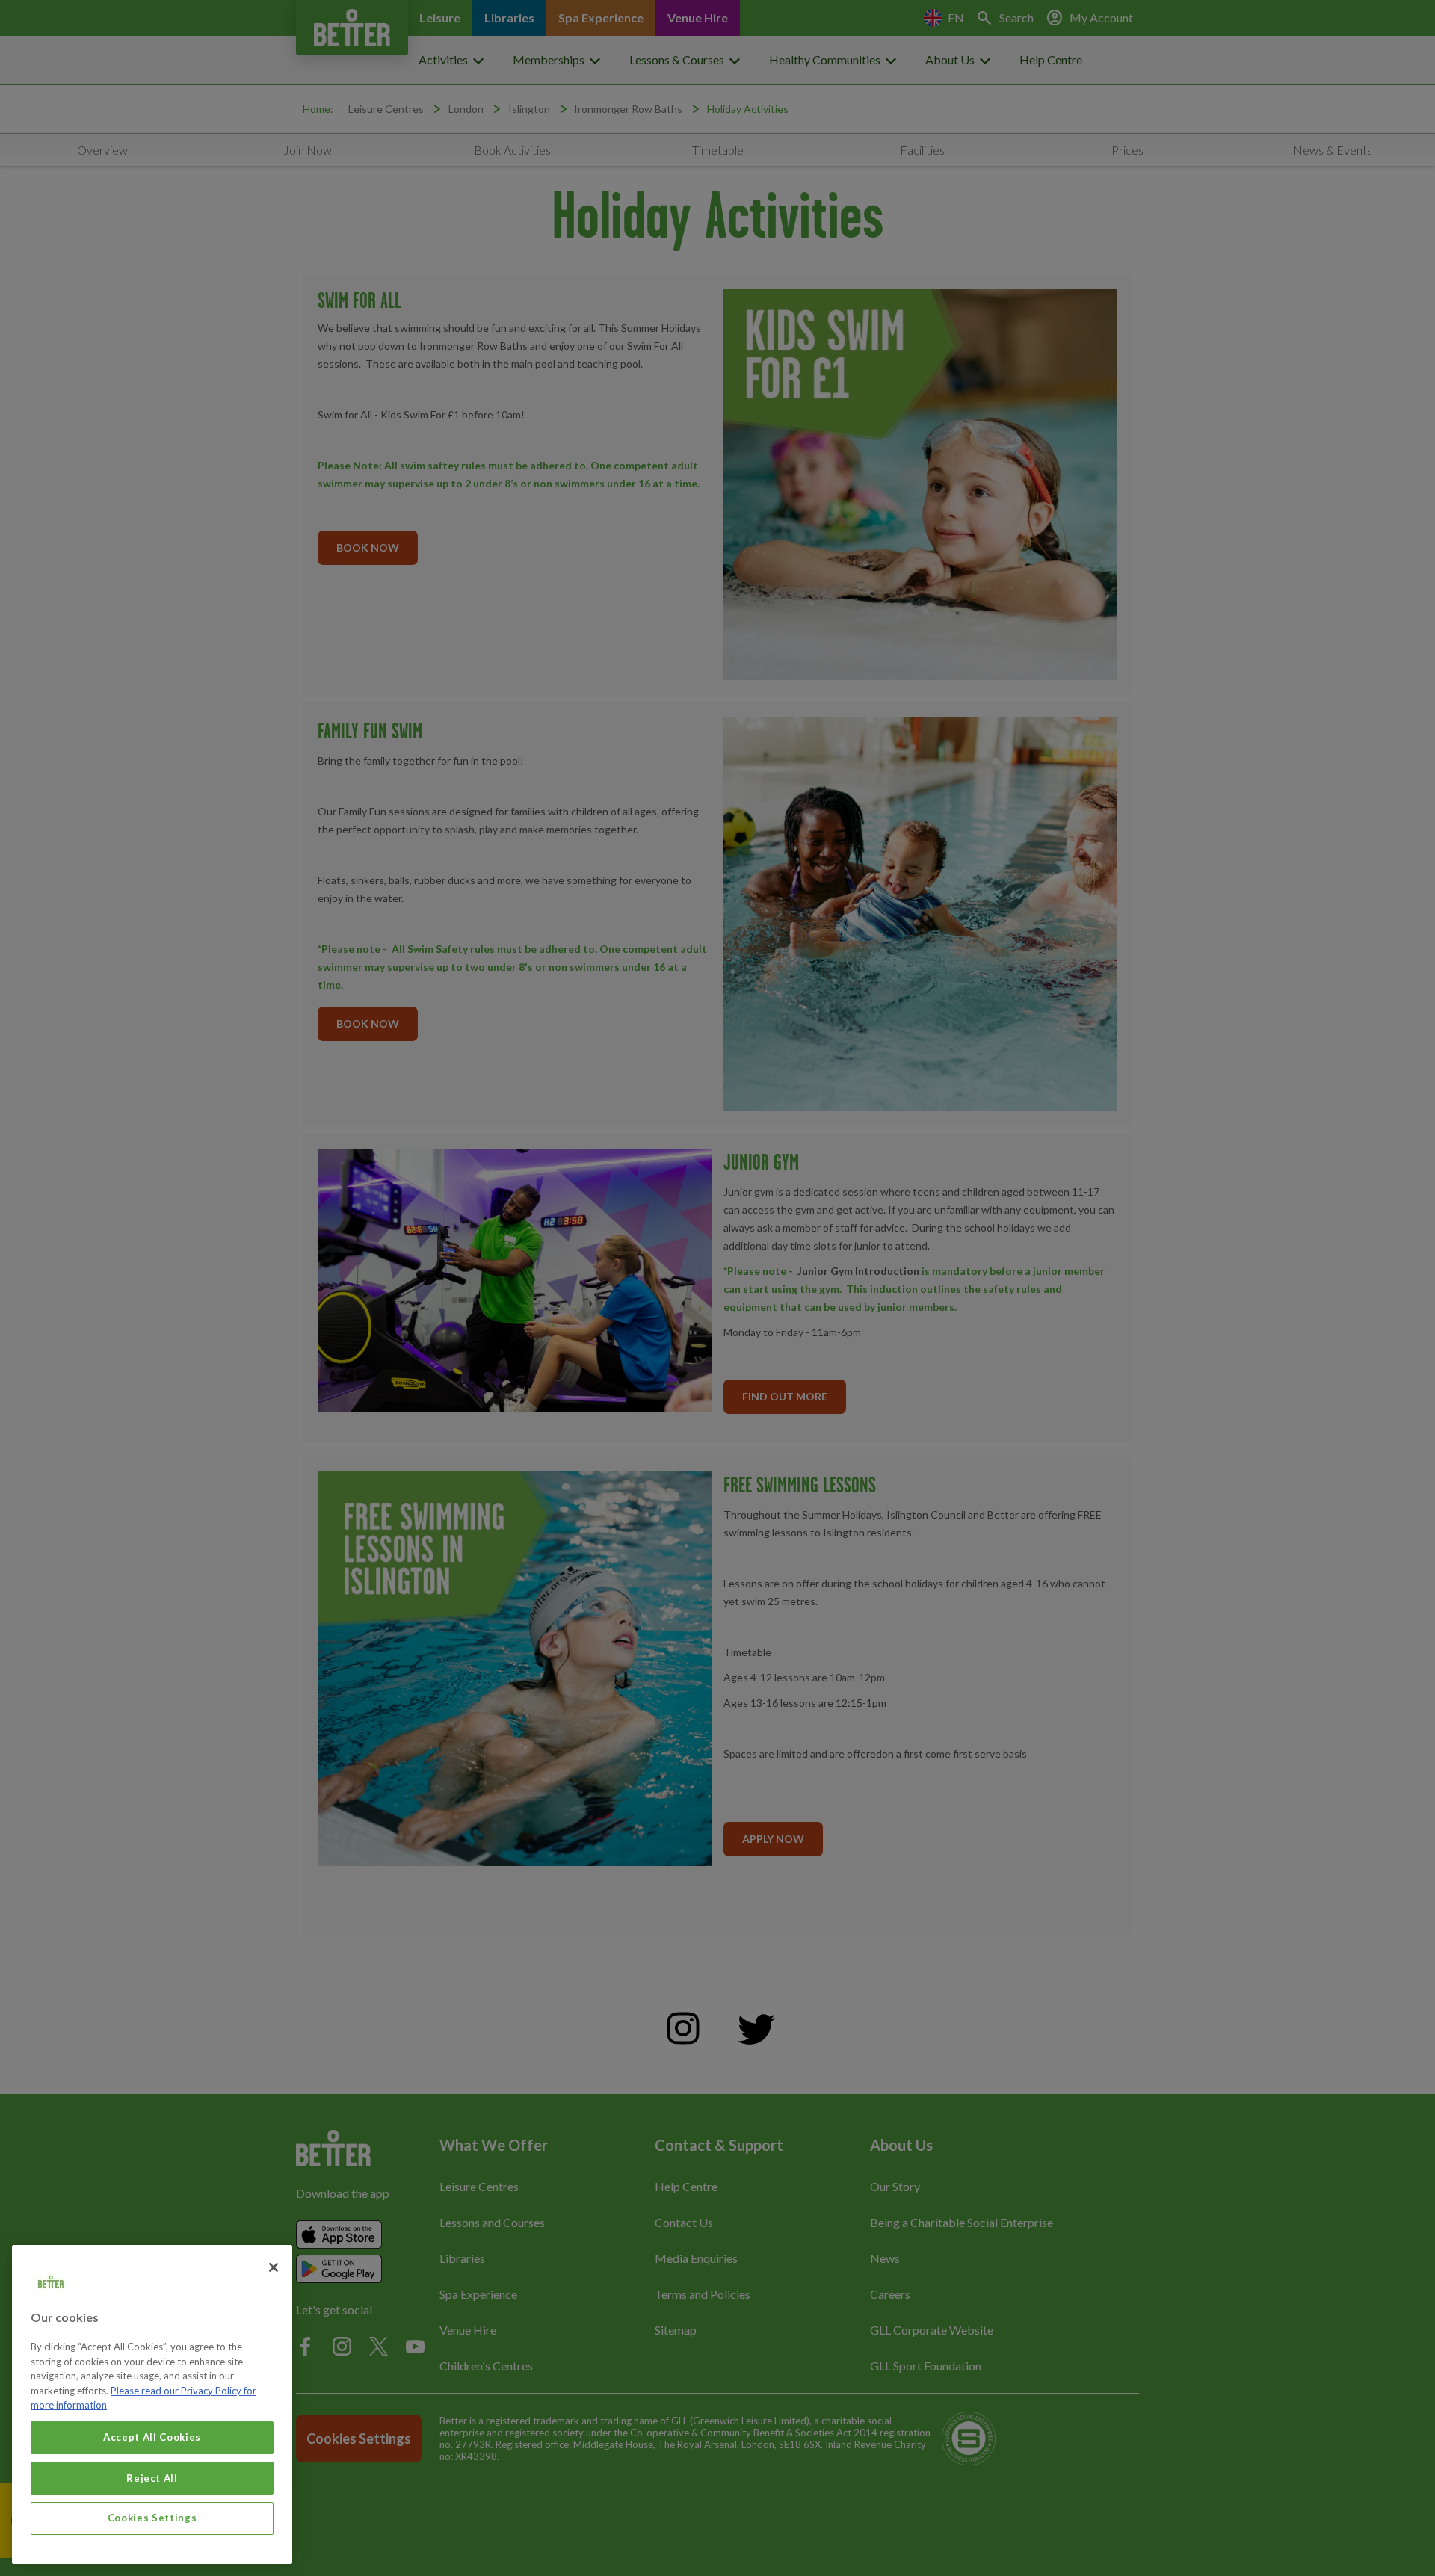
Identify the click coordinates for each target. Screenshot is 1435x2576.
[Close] (274, 2267)
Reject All (152, 2477)
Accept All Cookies (152, 2437)
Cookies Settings (152, 2518)
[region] (152, 2404)
